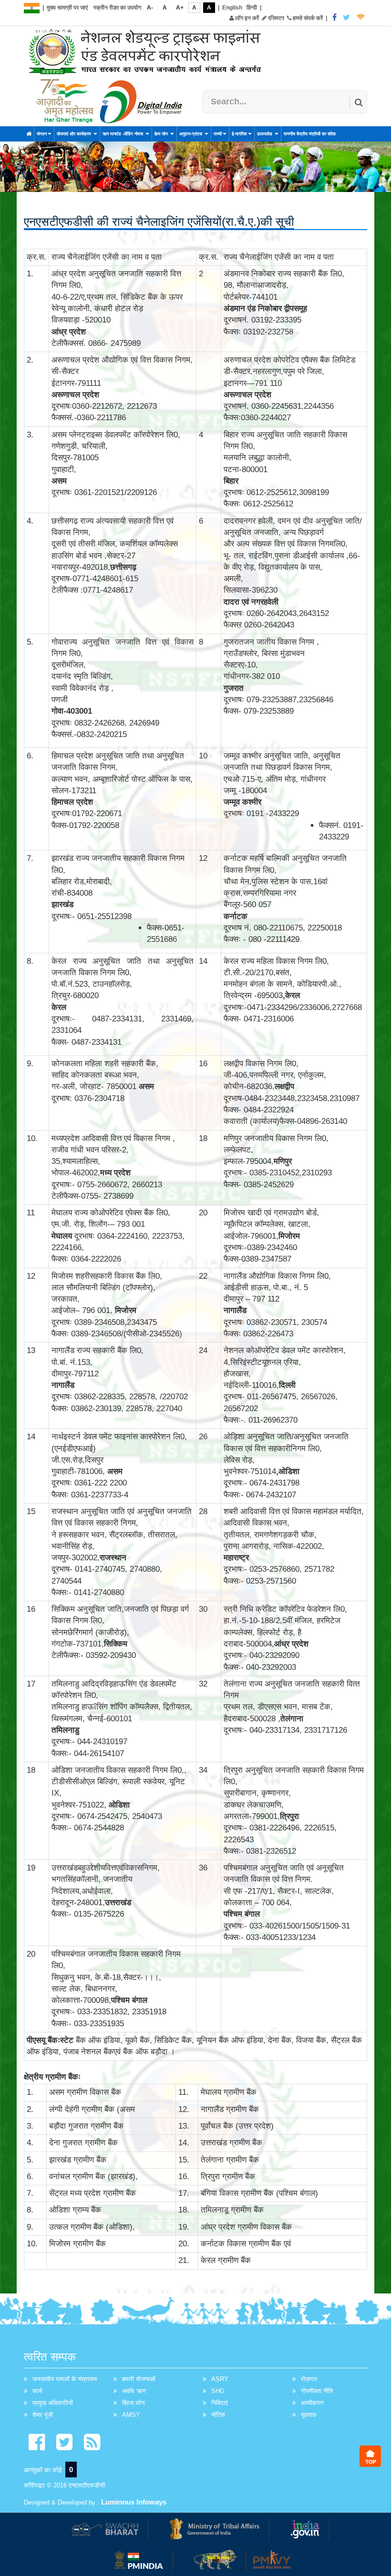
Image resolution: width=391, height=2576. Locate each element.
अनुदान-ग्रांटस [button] (191, 134)
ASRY (220, 2379)
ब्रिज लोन (133, 2403)
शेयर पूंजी (43, 2415)
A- (150, 8)
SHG (218, 2391)
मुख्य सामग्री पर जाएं (67, 8)
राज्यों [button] (218, 134)
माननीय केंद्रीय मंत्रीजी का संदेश (310, 134)
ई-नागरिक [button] (239, 134)
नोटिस (218, 2415)
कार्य (37, 2391)
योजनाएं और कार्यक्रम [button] (75, 134)
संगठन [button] (42, 134)
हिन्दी (252, 8)
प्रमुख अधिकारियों (53, 2403)
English (232, 8)
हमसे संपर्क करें (307, 18)
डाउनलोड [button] (265, 134)
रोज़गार (309, 2379)
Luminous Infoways (134, 2502)
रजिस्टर (275, 18)
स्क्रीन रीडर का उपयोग (117, 8)
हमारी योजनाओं (139, 2379)
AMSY (131, 2415)
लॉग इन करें (246, 18)
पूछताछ (309, 2415)
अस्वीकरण (312, 2403)
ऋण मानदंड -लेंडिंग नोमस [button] (123, 134)
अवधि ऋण (134, 2391)
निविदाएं (220, 2403)
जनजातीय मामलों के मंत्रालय (65, 2379)
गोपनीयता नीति (317, 2391)
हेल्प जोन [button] (162, 134)
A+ (180, 8)
